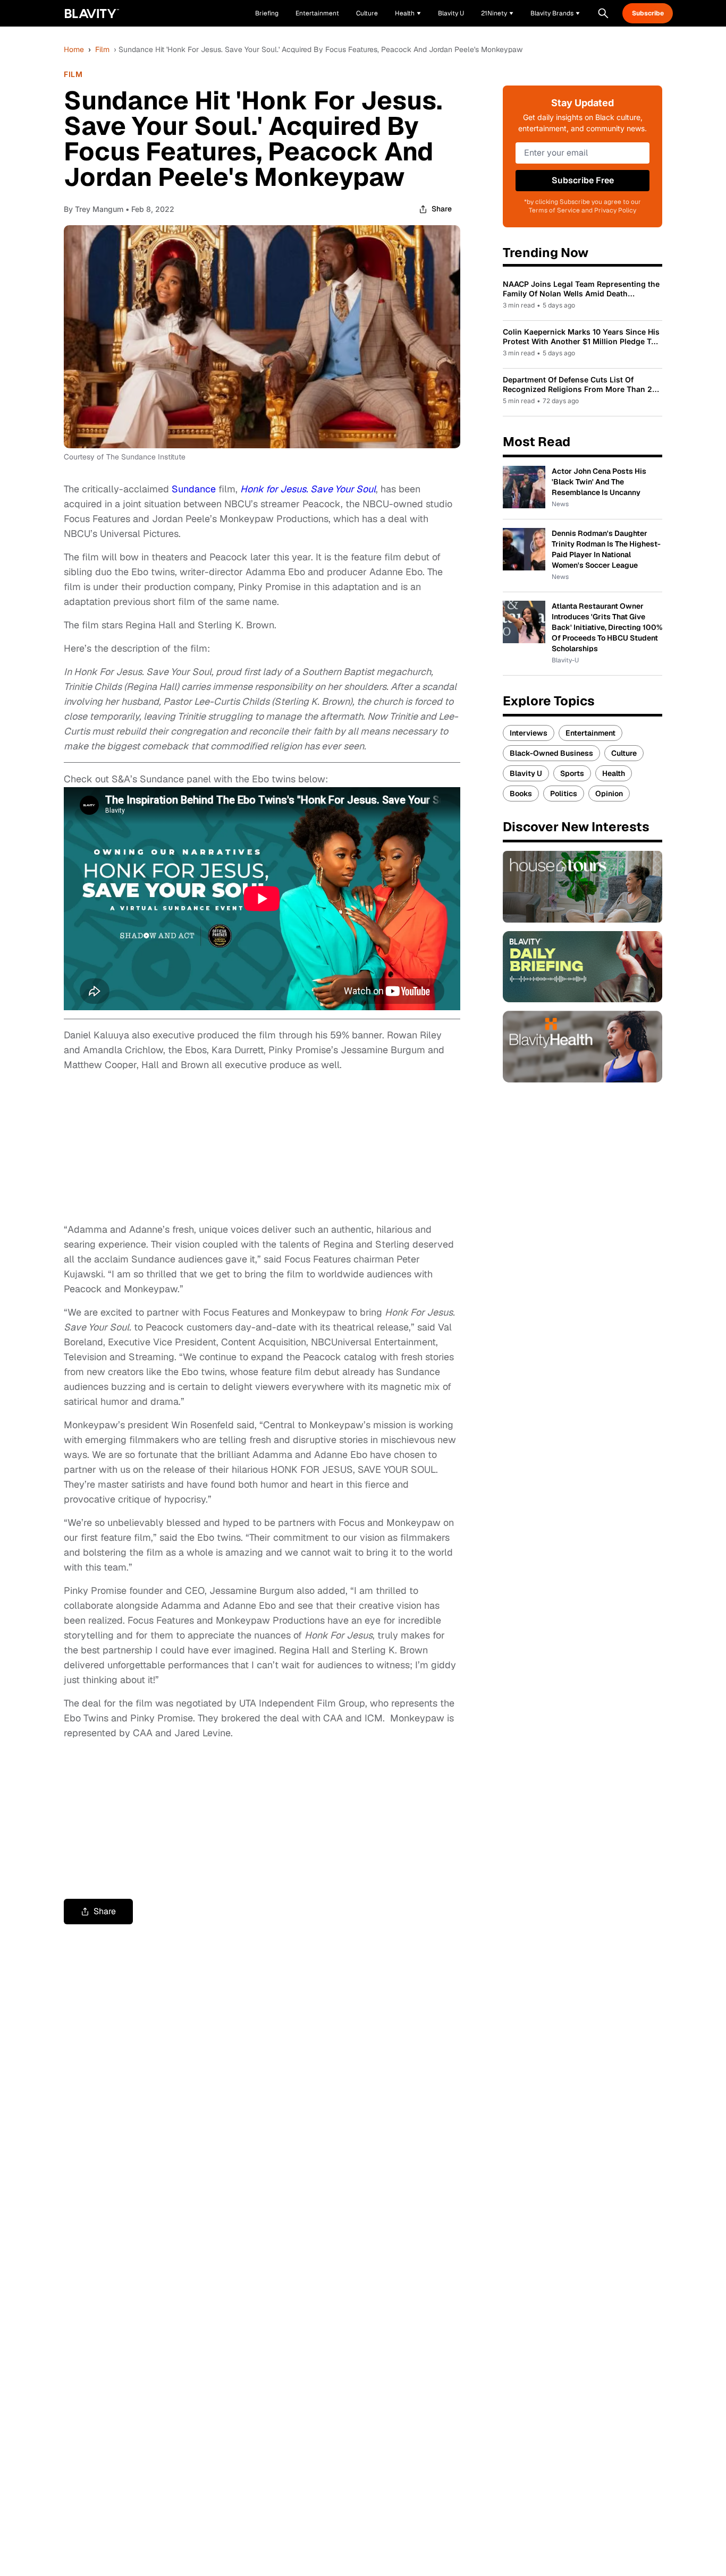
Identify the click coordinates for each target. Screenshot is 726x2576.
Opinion (609, 794)
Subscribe (648, 13)
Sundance (194, 489)
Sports (572, 773)
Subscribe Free (583, 180)
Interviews (529, 733)
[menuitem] (408, 13)
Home (74, 49)
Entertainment (590, 733)
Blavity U (526, 773)
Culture (624, 753)
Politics (564, 794)
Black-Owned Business (551, 753)
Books (521, 794)
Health (614, 773)
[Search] (603, 13)
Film (102, 49)
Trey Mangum (99, 209)
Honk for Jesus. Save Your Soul (308, 489)
